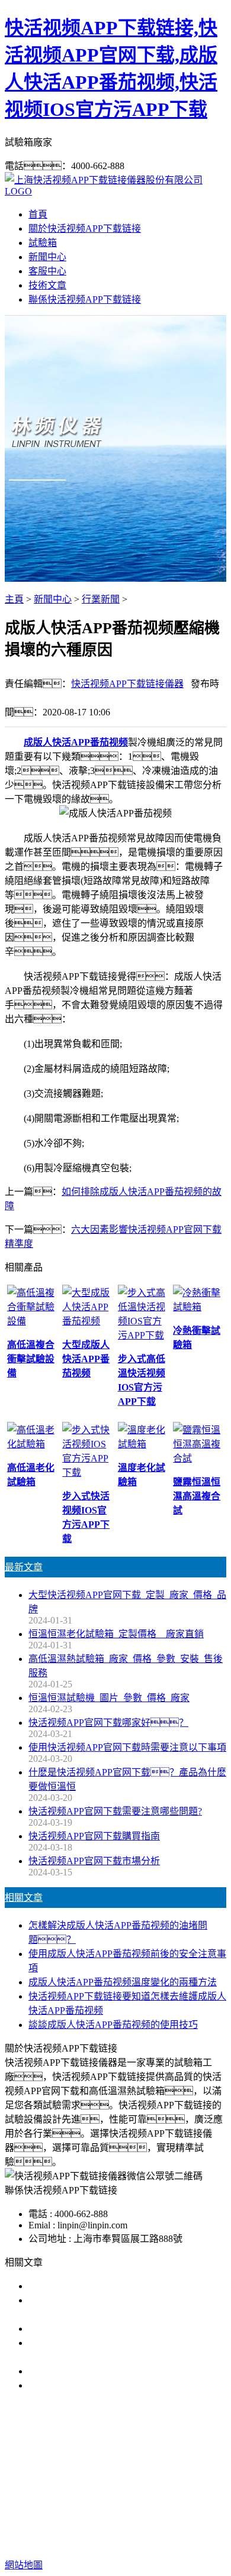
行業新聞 (101, 599)
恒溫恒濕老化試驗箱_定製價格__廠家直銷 (116, 1634)
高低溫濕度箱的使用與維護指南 (95, 2286)
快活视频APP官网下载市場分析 (94, 1861)
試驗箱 (43, 243)
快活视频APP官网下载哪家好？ (108, 1723)
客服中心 (47, 271)
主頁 (14, 599)
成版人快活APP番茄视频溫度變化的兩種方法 (123, 1982)
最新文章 (24, 1567)
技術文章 (47, 285)
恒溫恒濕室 (161, 2489)
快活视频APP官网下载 (94, 2475)
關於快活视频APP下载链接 (85, 229)
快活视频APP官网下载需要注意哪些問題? (115, 1811)
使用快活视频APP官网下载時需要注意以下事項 (127, 1747)
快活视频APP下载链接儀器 (127, 684)
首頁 (38, 214)
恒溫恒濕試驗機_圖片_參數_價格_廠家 (109, 1698)
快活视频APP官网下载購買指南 (94, 1836)
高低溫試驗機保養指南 (76, 2329)
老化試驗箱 (105, 2489)
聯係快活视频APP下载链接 (85, 299)
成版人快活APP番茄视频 (76, 742)
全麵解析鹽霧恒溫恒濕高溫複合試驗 (104, 2371)
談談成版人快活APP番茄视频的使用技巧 (113, 2025)
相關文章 (24, 1898)
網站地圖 (127, 2527)
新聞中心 (47, 257)
